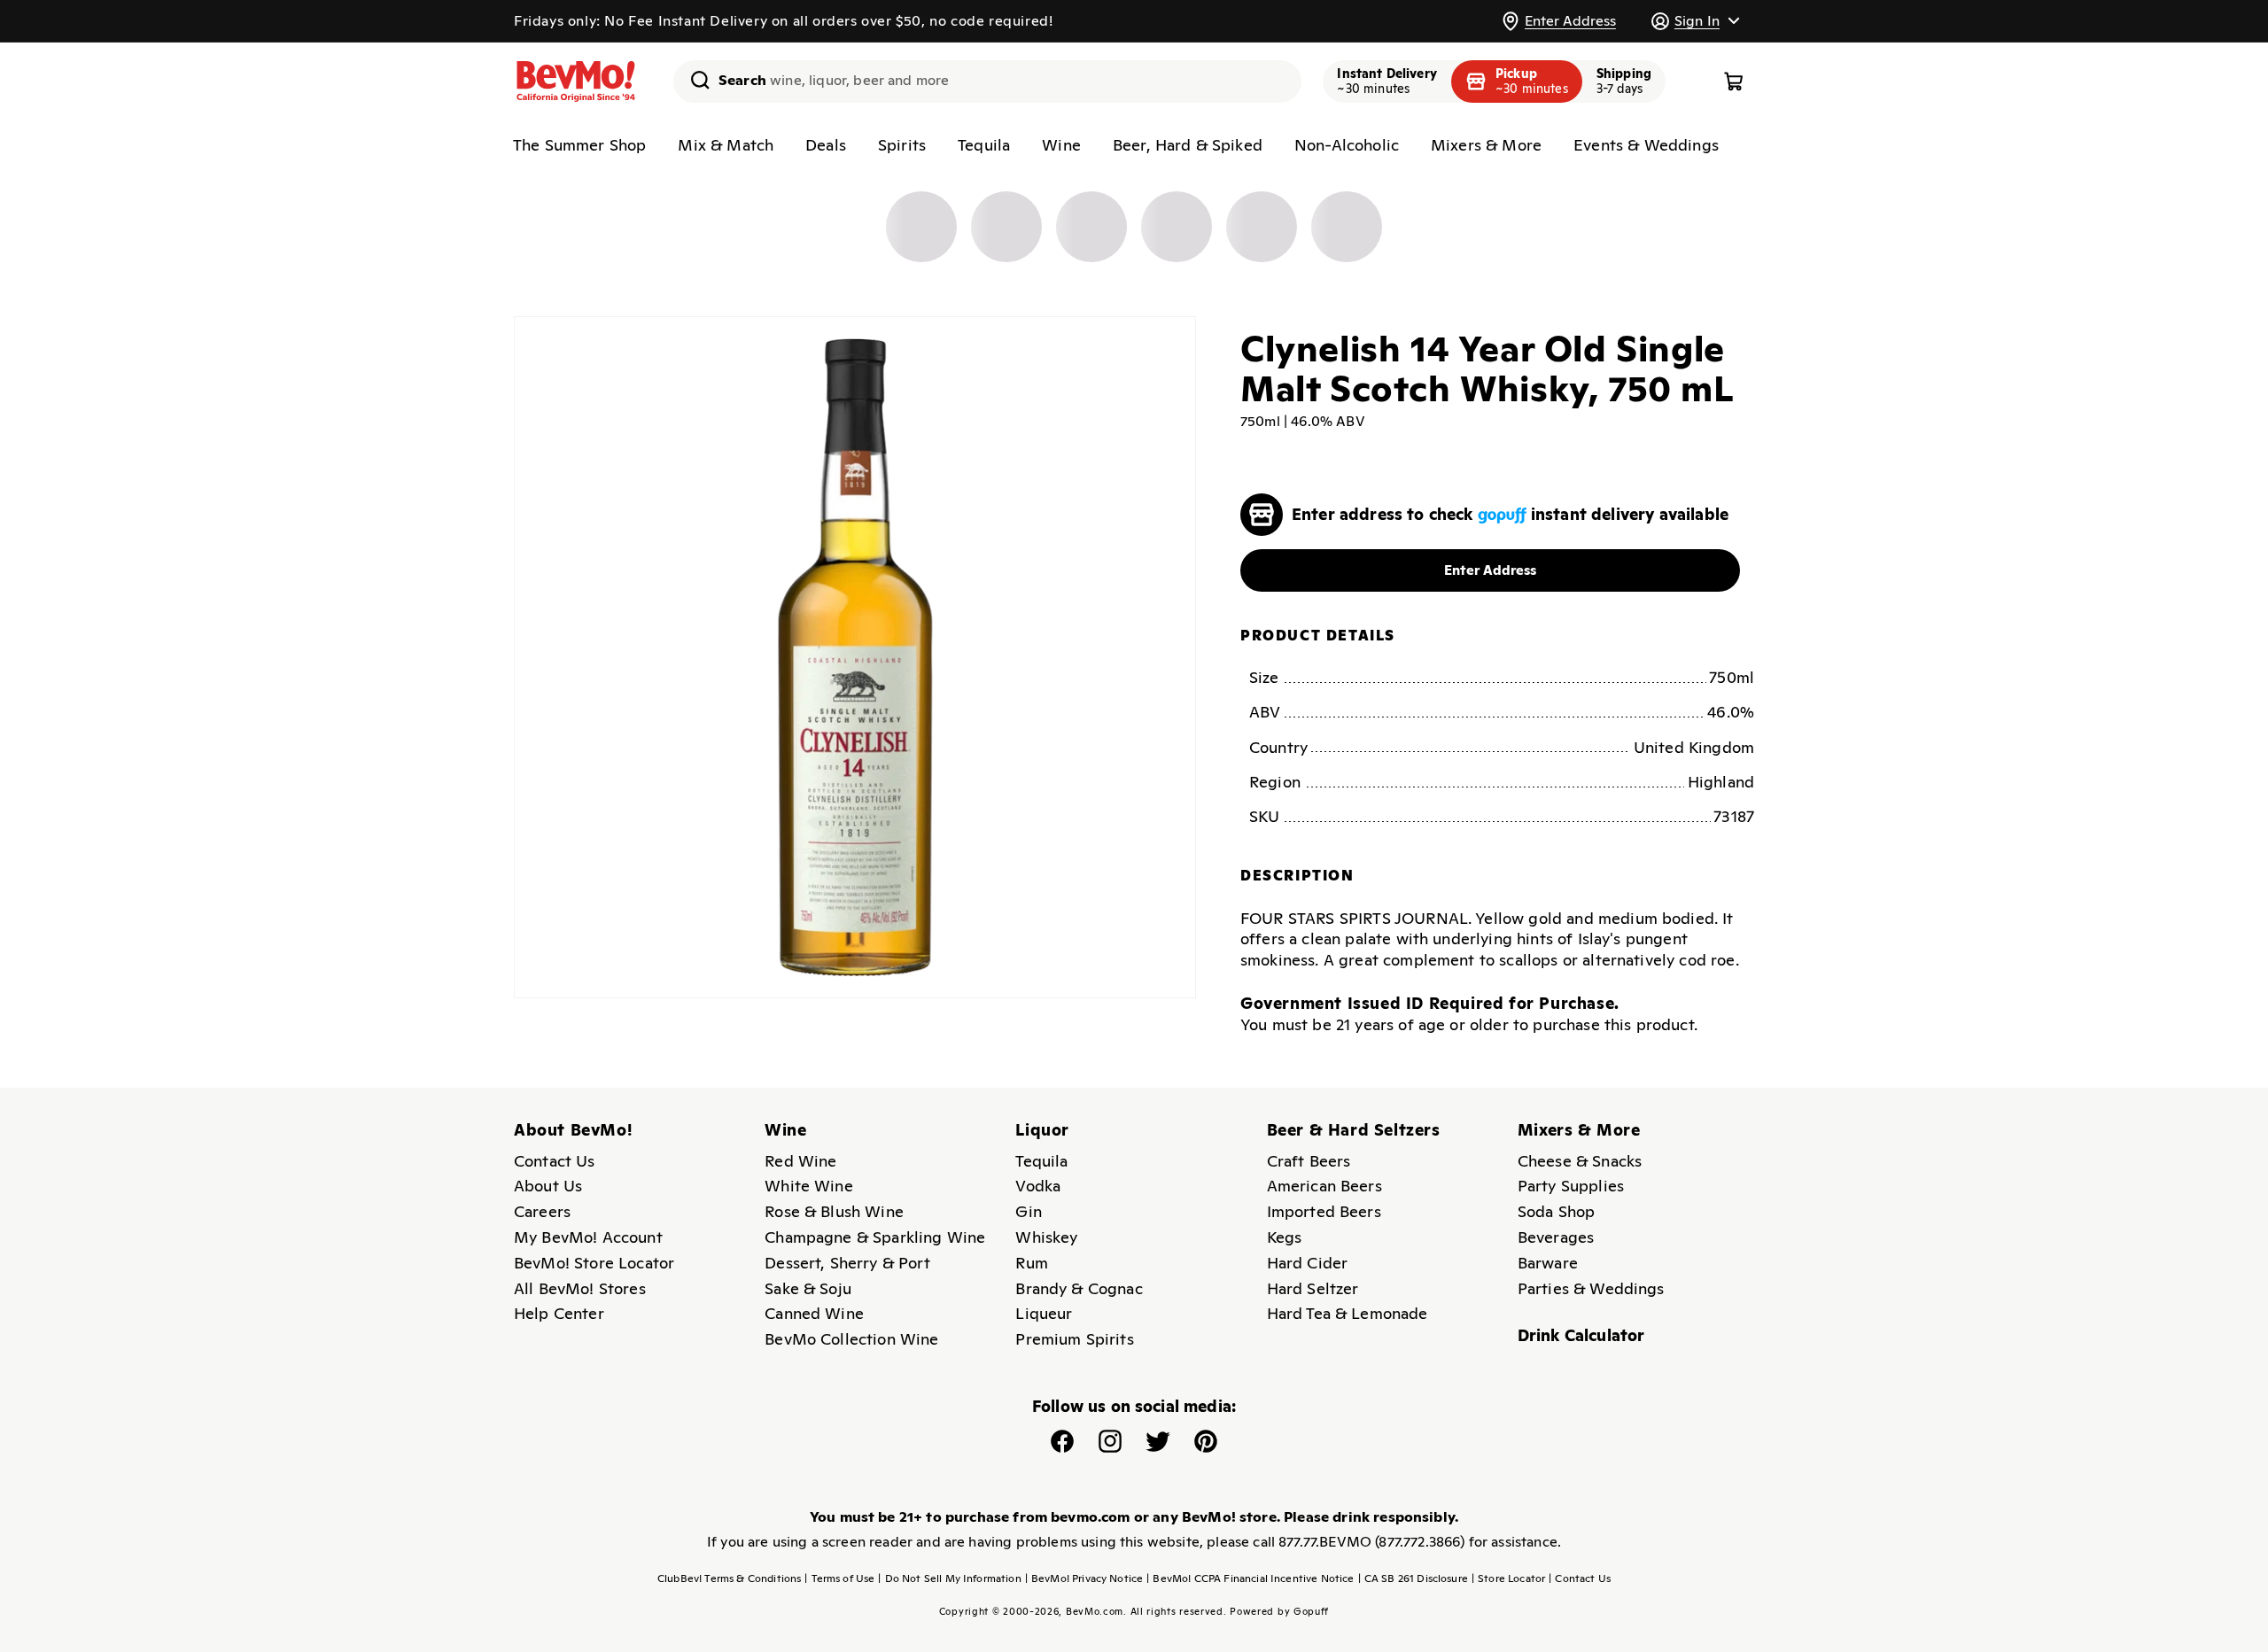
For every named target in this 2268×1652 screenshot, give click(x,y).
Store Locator (1508, 1578)
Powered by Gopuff (1279, 1611)
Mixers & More (1486, 145)
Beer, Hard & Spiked (1188, 145)
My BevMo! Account (588, 1237)
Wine (1061, 145)
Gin (1028, 1211)
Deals (826, 145)
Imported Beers (1324, 1211)
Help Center (559, 1313)
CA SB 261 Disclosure (1413, 1578)
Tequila (984, 145)
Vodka (1038, 1186)
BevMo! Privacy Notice (1084, 1578)
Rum (1031, 1263)
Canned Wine (814, 1313)
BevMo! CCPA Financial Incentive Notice (1250, 1578)
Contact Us (555, 1161)
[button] (1695, 21)
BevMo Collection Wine (851, 1339)
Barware (1548, 1263)
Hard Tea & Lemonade (1348, 1313)
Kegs (1285, 1237)
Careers (542, 1211)
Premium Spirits (1074, 1339)
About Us (548, 1186)
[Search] (694, 80)
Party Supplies (1571, 1186)
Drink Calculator (1581, 1335)
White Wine (809, 1186)
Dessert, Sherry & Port (847, 1263)
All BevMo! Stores (580, 1288)
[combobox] (987, 81)
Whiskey (1046, 1237)
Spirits (902, 145)
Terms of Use (839, 1578)
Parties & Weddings (1591, 1288)
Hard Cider (1308, 1263)
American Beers (1324, 1186)
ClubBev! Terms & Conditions (729, 1578)
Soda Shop (1556, 1211)
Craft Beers (1309, 1161)
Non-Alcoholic (1347, 145)
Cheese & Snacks (1580, 1161)
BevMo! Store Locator (594, 1263)
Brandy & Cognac (1079, 1288)
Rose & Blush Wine (834, 1211)
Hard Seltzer (1313, 1288)
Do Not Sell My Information (949, 1578)
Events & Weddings (1646, 145)
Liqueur (1044, 1313)
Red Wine (800, 1161)
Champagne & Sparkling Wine (875, 1237)
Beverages (1556, 1237)
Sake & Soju (808, 1288)
